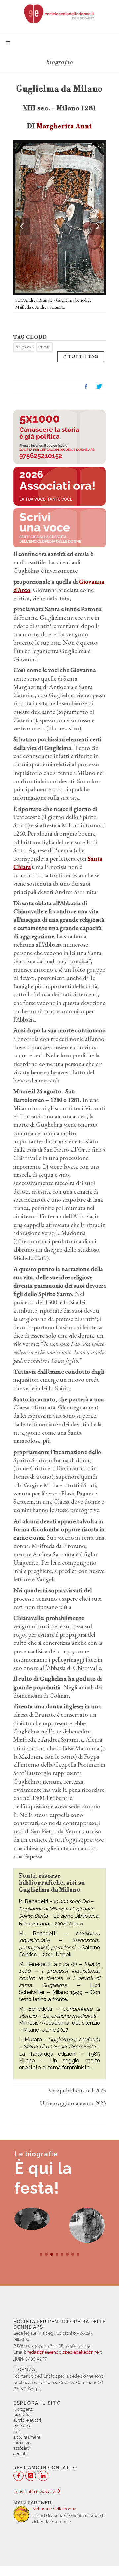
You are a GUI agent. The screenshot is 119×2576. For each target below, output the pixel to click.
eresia (44, 347)
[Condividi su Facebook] (86, 387)
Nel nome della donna (54, 2509)
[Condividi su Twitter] (99, 387)
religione (24, 347)
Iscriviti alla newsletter (36, 2491)
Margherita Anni (64, 126)
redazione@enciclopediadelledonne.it (65, 2352)
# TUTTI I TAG (81, 356)
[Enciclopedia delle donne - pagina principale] (59, 13)
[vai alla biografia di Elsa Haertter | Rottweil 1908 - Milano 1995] (87, 2225)
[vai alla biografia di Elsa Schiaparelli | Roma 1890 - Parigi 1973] (32, 2219)
